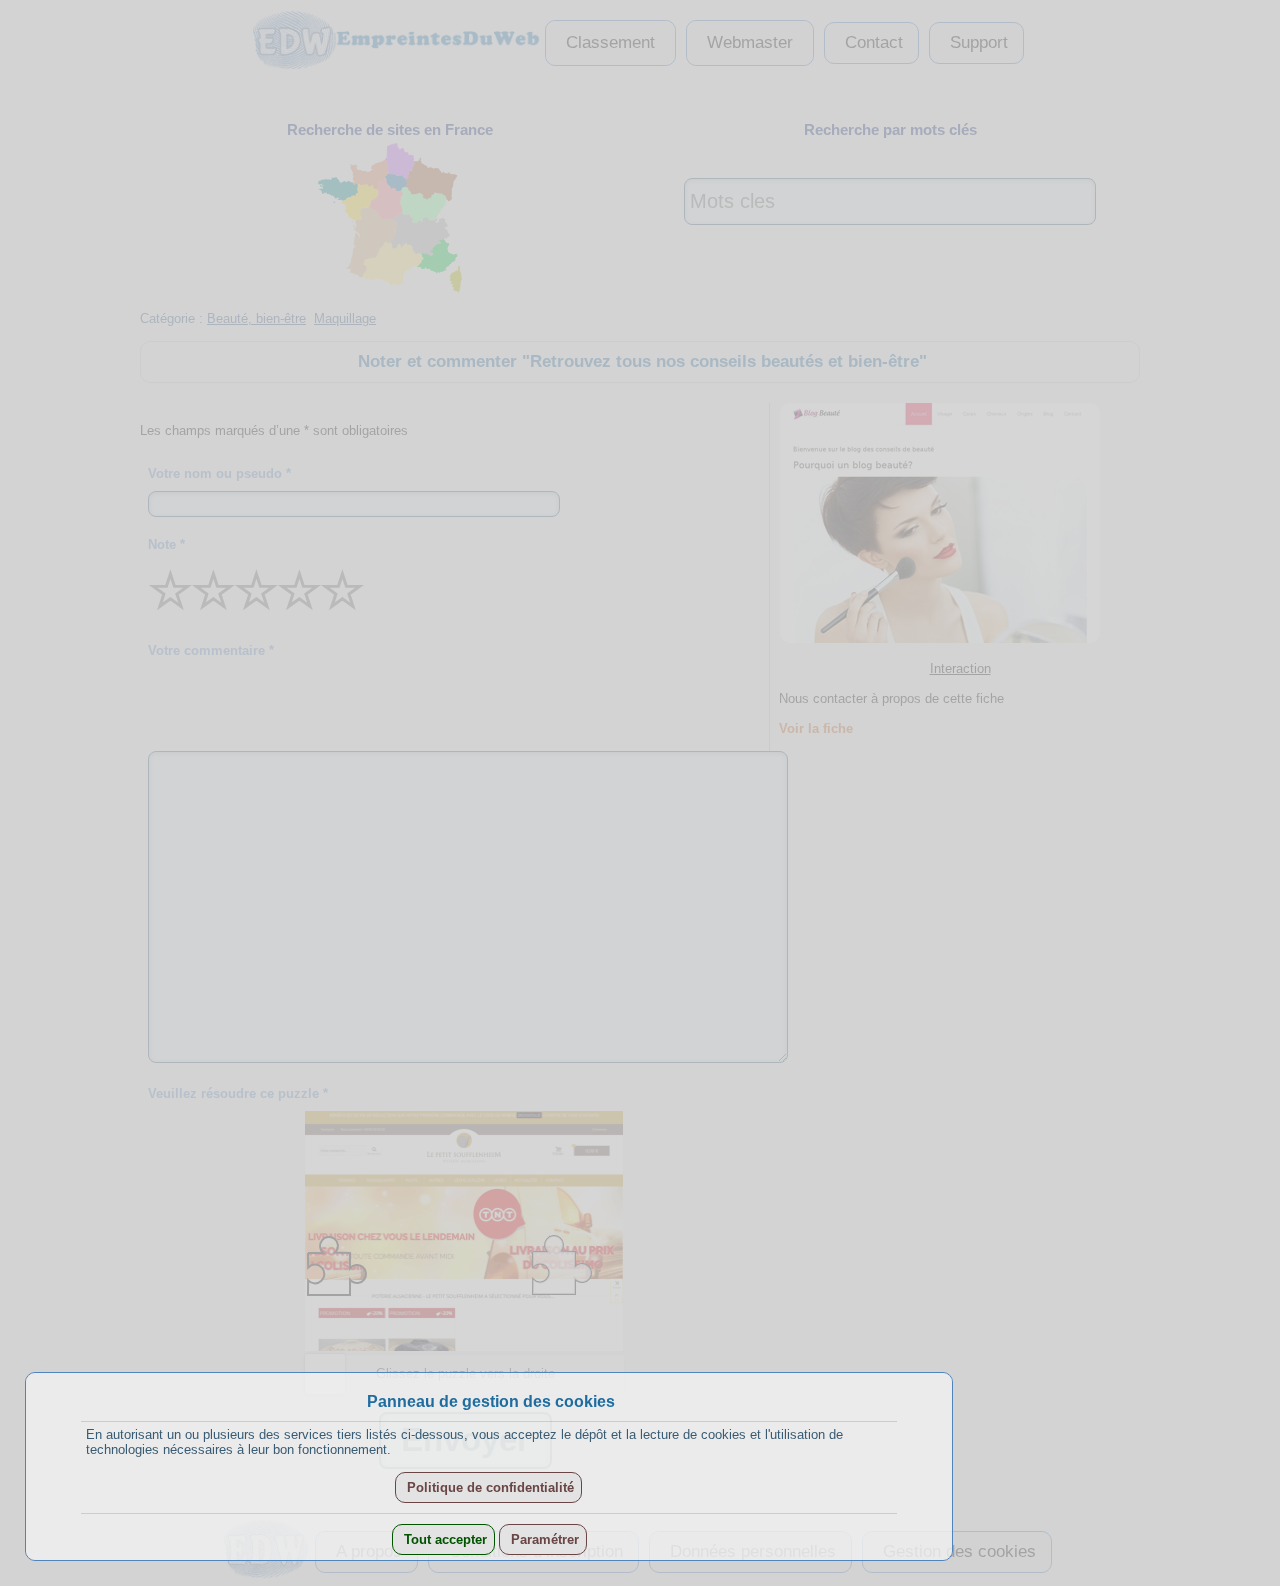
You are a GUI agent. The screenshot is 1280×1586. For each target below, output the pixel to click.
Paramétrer (543, 1539)
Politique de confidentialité (488, 1487)
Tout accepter (443, 1539)
